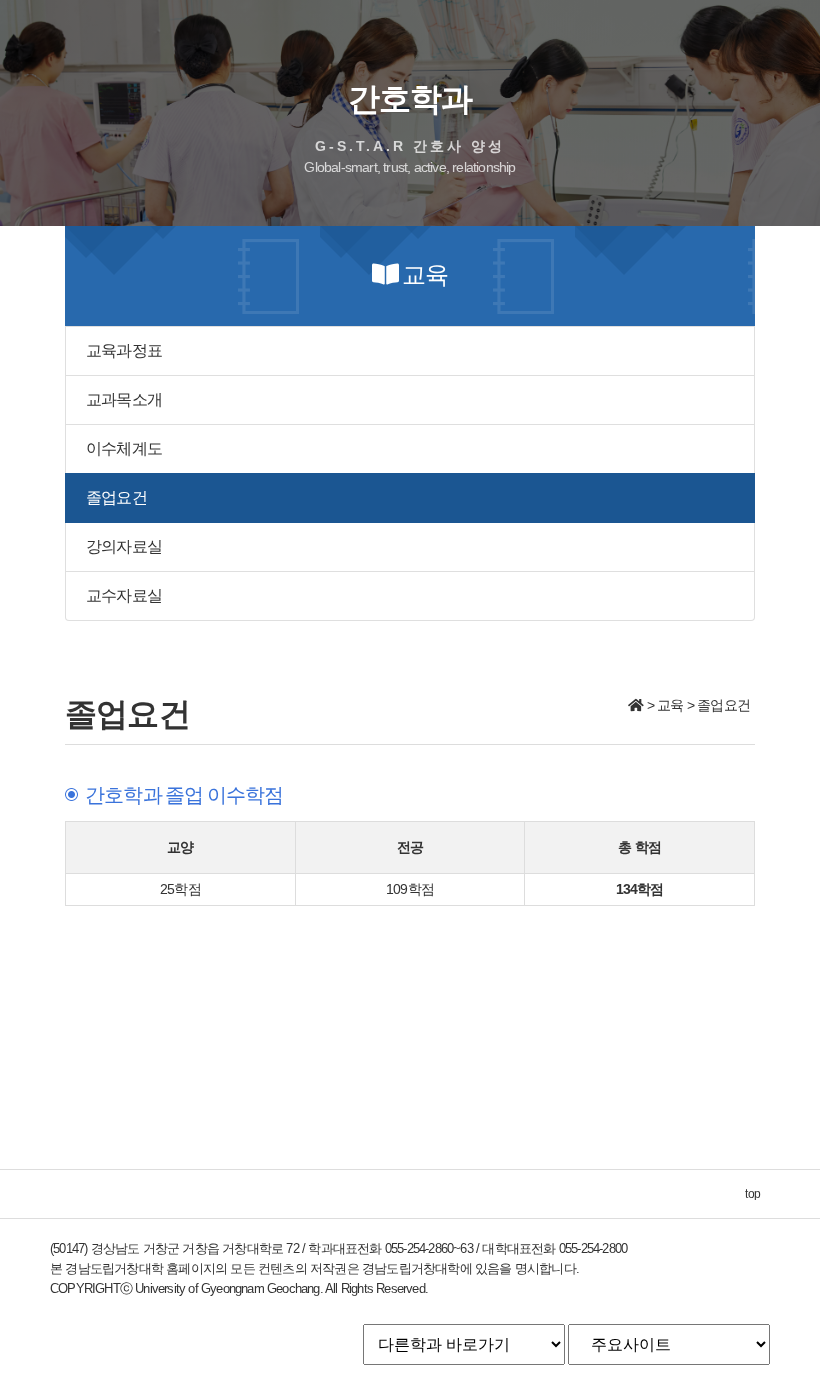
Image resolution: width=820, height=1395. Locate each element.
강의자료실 (124, 546)
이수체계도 (124, 448)
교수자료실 (124, 595)
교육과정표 (124, 350)
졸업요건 (116, 497)
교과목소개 (124, 399)
